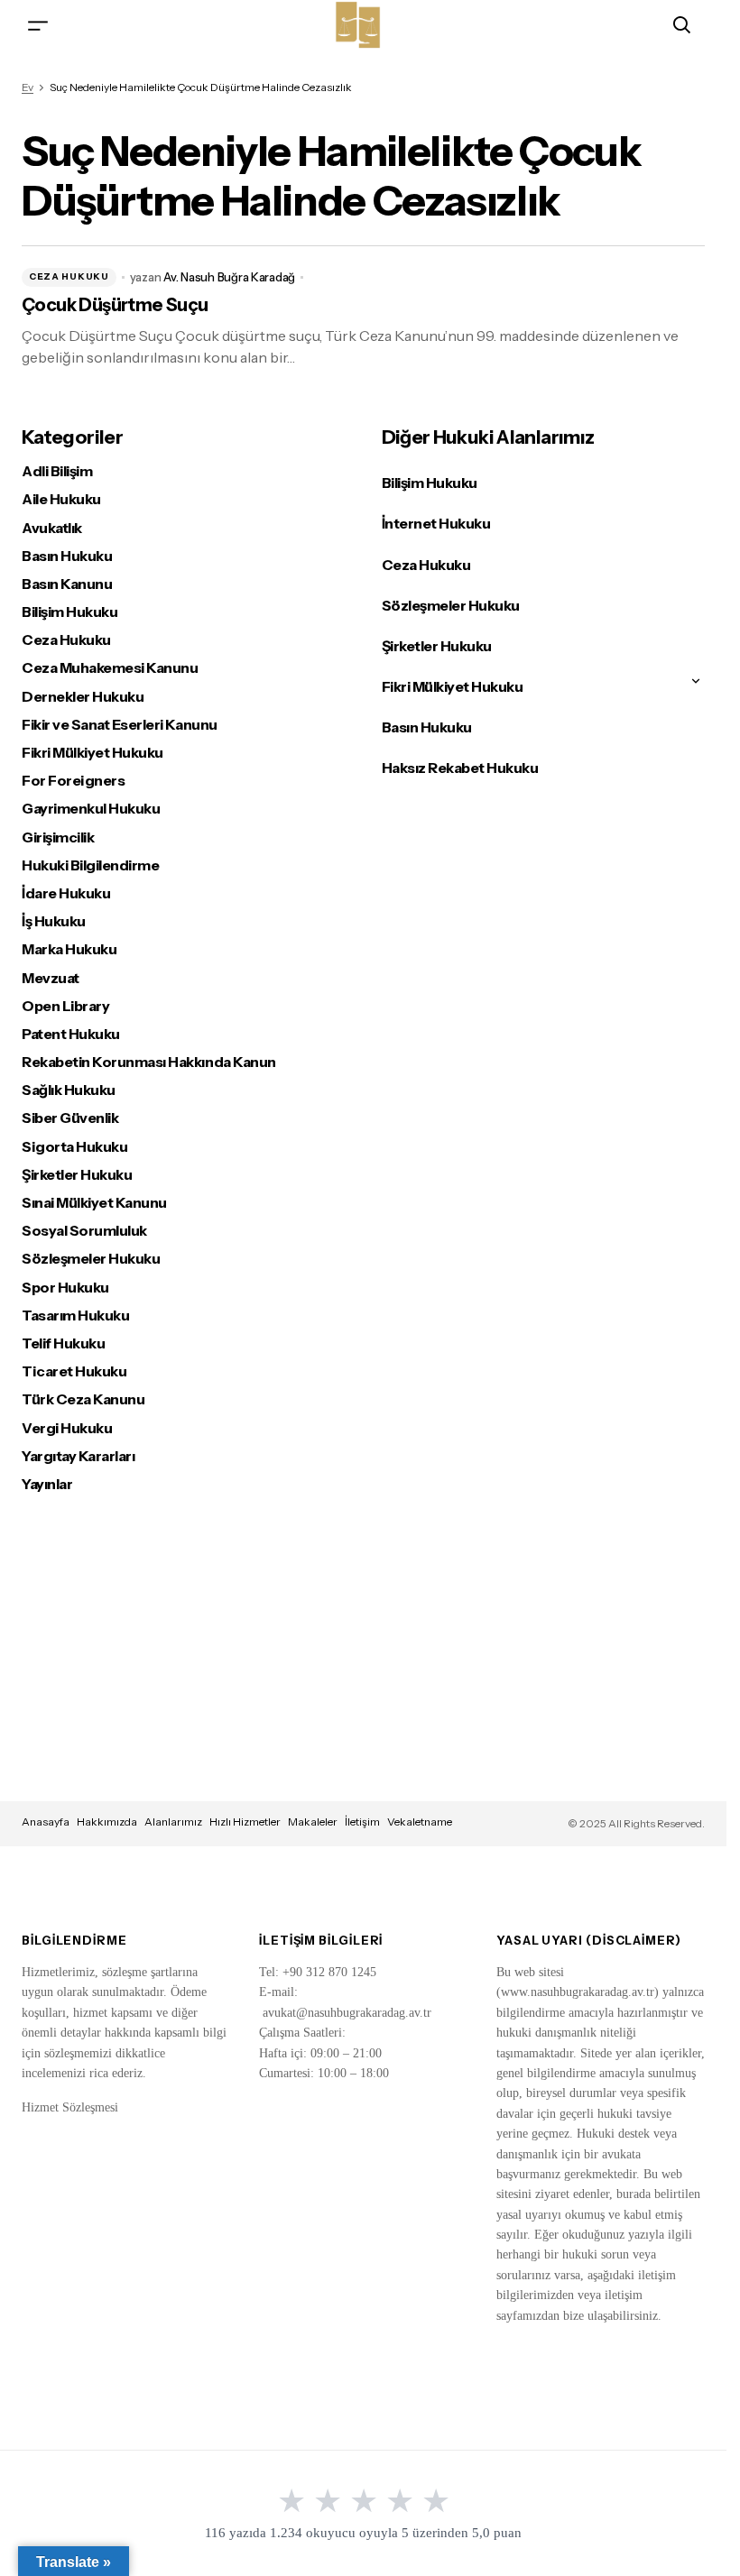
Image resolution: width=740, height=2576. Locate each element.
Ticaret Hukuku (74, 1371)
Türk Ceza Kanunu (83, 1399)
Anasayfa (46, 1822)
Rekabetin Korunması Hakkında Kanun (149, 1062)
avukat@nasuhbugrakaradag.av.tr (347, 2013)
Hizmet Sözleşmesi (70, 2107)
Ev (28, 87)
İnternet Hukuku (436, 523)
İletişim (362, 1822)
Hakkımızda (107, 1822)
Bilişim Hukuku (69, 612)
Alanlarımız (173, 1822)
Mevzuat (51, 978)
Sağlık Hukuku (69, 1090)
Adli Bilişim (57, 471)
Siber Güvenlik (70, 1118)
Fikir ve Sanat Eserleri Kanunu (120, 725)
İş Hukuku (54, 921)
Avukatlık (52, 528)
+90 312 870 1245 (329, 1972)
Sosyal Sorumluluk (84, 1231)
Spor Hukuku (65, 1288)
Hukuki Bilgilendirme (90, 865)
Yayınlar (47, 1484)
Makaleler (313, 1822)
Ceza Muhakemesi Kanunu (110, 668)
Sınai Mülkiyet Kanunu (94, 1203)
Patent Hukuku (71, 1034)
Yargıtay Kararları (78, 1456)
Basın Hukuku (67, 556)
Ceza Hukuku (69, 276)
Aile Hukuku (61, 499)
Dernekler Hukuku (83, 697)
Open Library (65, 1006)
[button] (38, 25)
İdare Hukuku (66, 893)
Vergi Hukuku (67, 1428)
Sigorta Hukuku (74, 1147)
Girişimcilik (58, 837)
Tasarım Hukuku (75, 1316)
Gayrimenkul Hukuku (91, 809)
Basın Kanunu (67, 584)
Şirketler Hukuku (77, 1175)
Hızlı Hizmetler (245, 1822)
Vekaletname (420, 1822)
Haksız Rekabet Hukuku (460, 768)
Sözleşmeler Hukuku (91, 1259)
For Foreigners (73, 781)
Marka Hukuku (69, 949)
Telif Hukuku (63, 1343)
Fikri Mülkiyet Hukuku (92, 753)
